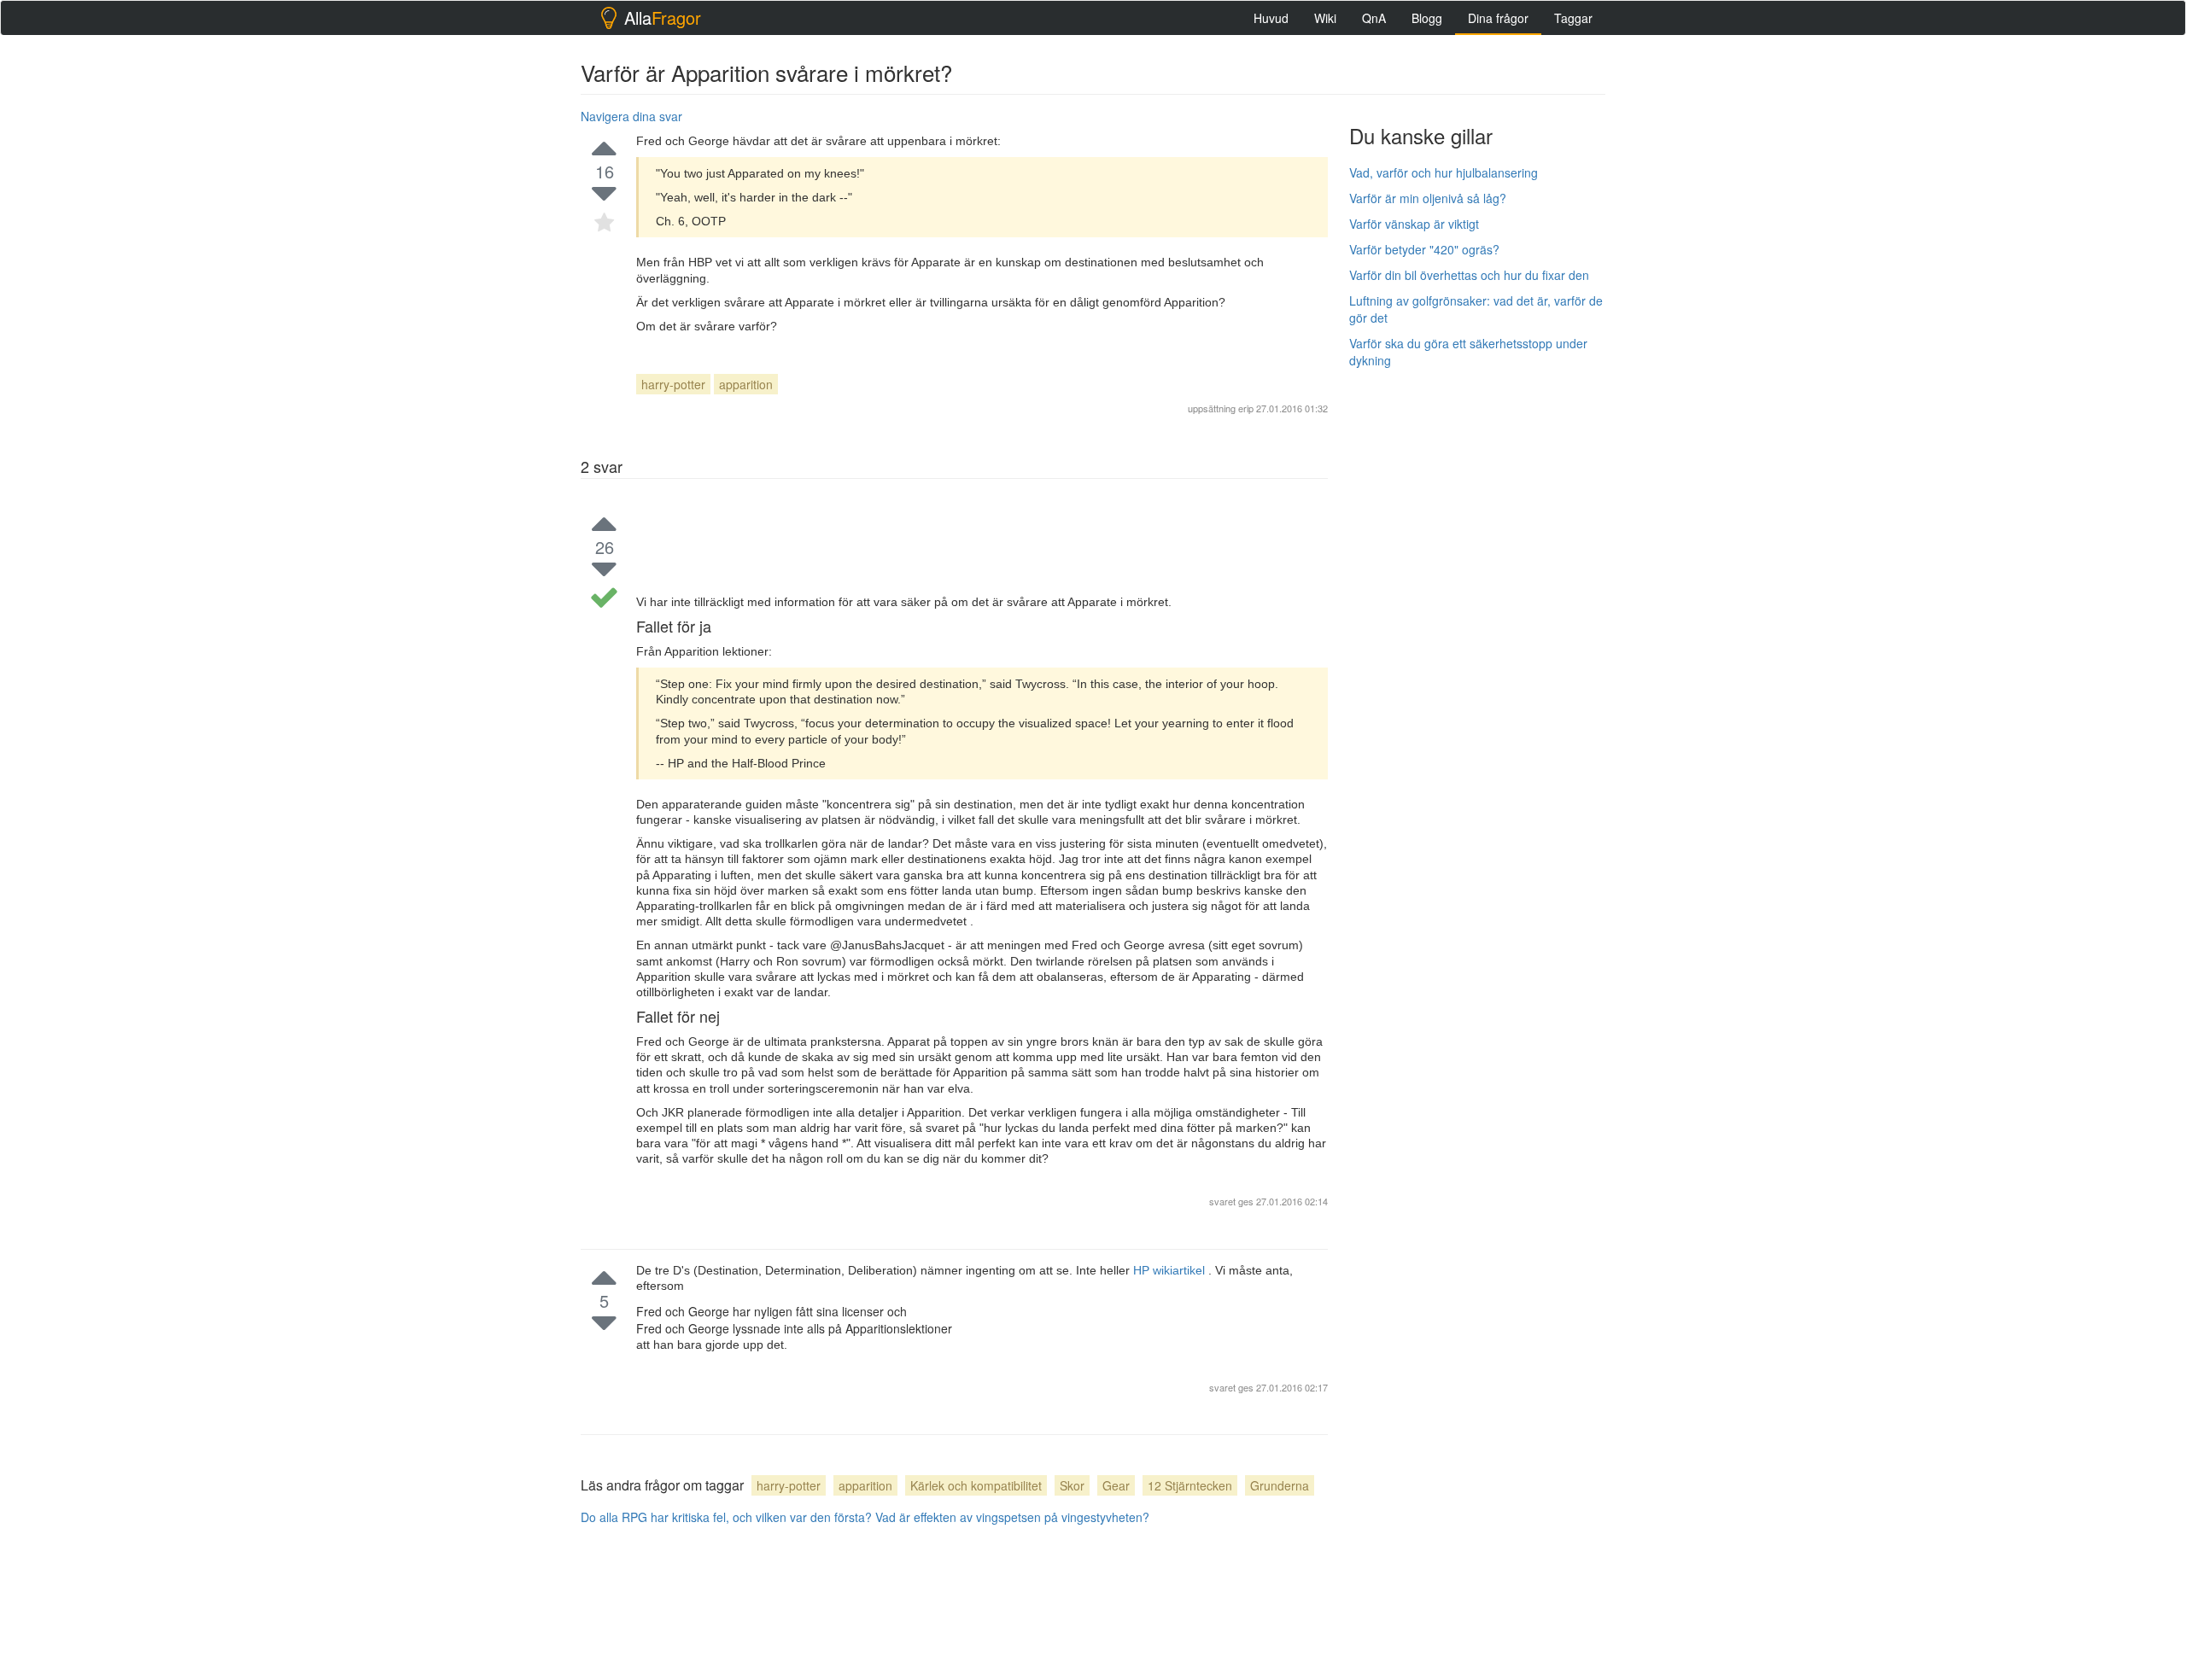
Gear (1116, 1485)
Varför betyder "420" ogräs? (1424, 249)
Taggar (1573, 18)
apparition (746, 384)
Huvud (1271, 18)
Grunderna (1280, 1485)
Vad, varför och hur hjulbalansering (1444, 172)
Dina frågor (1498, 18)
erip (1246, 408)
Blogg (1427, 18)
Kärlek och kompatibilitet (976, 1485)
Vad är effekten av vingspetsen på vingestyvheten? (1012, 1517)
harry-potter (673, 384)
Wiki (1325, 18)
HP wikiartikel (1171, 1270)
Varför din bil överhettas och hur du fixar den (1469, 275)
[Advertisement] (1477, 638)
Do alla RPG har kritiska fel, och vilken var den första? (726, 1517)
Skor (1072, 1485)
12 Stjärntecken (1190, 1485)
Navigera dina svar (631, 116)
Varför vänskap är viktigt (1414, 224)
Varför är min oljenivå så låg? (1428, 198)
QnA (1374, 18)
